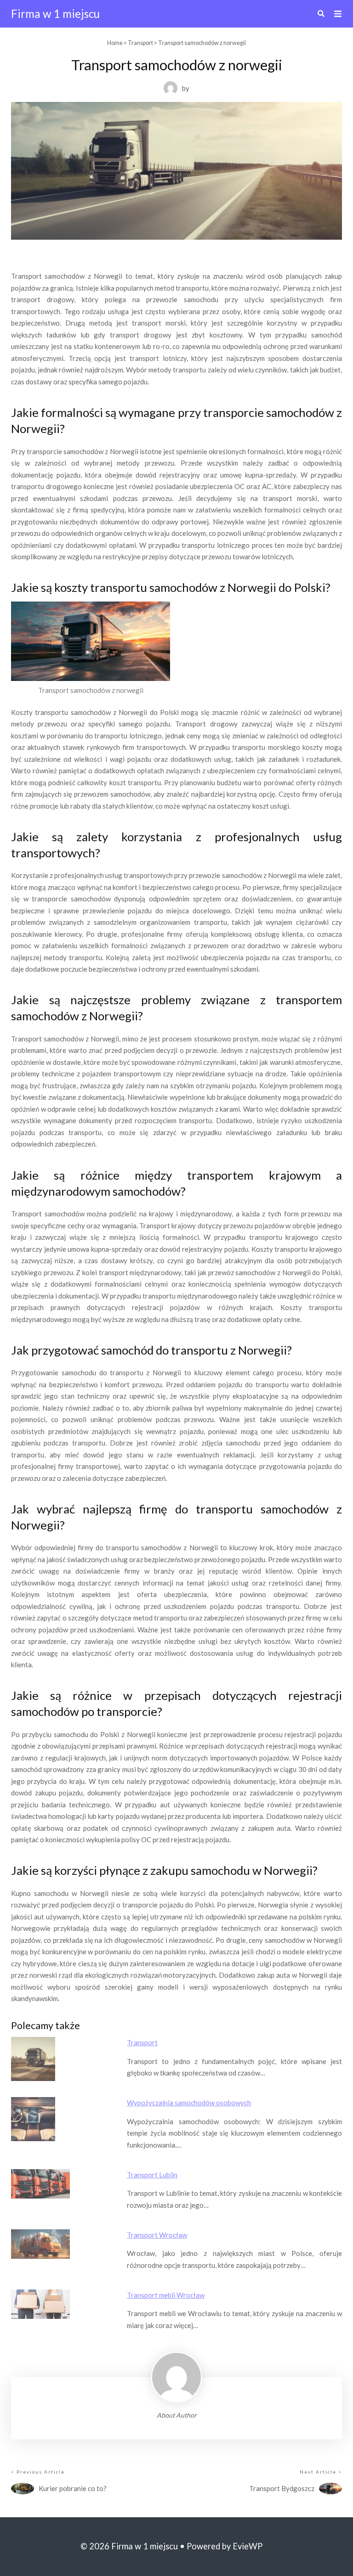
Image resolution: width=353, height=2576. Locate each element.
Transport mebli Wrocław (166, 2295)
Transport (140, 43)
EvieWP (248, 2546)
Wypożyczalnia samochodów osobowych (189, 2103)
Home (115, 43)
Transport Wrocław (157, 2235)
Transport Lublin (152, 2175)
